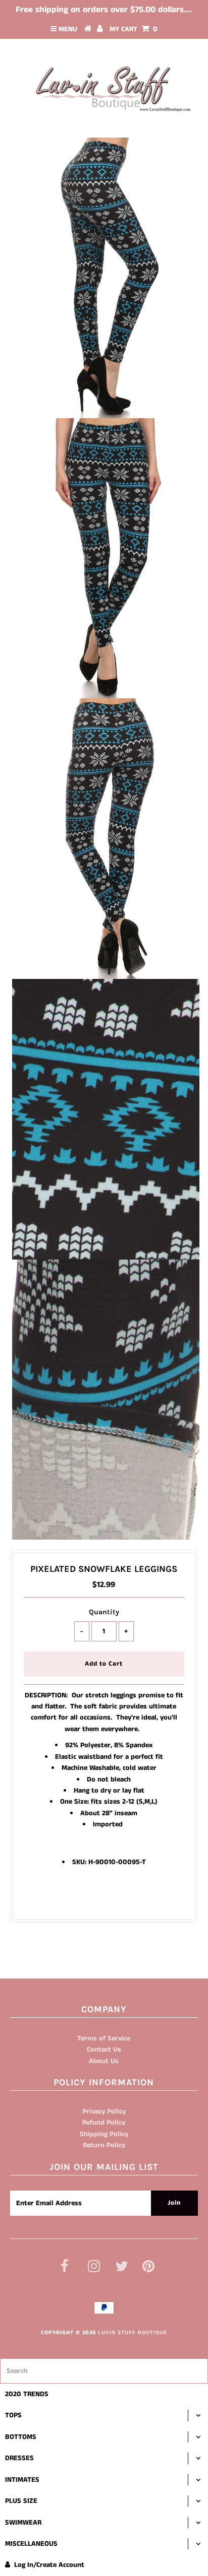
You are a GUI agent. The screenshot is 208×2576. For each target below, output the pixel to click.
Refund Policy (104, 2123)
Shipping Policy (104, 2134)
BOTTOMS (21, 2437)
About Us (104, 2061)
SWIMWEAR (23, 2523)
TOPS (13, 2415)
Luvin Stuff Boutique (133, 2333)
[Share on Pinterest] (122, 1893)
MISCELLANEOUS (31, 2544)
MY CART (134, 29)
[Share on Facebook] (84, 1893)
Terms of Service (104, 2038)
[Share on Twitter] (102, 1893)
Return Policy (104, 2145)
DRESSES (19, 2458)
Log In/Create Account (49, 2565)
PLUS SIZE (21, 2501)
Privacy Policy (104, 2111)
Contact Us (104, 2050)
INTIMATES (22, 2480)
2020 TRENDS (27, 2394)
